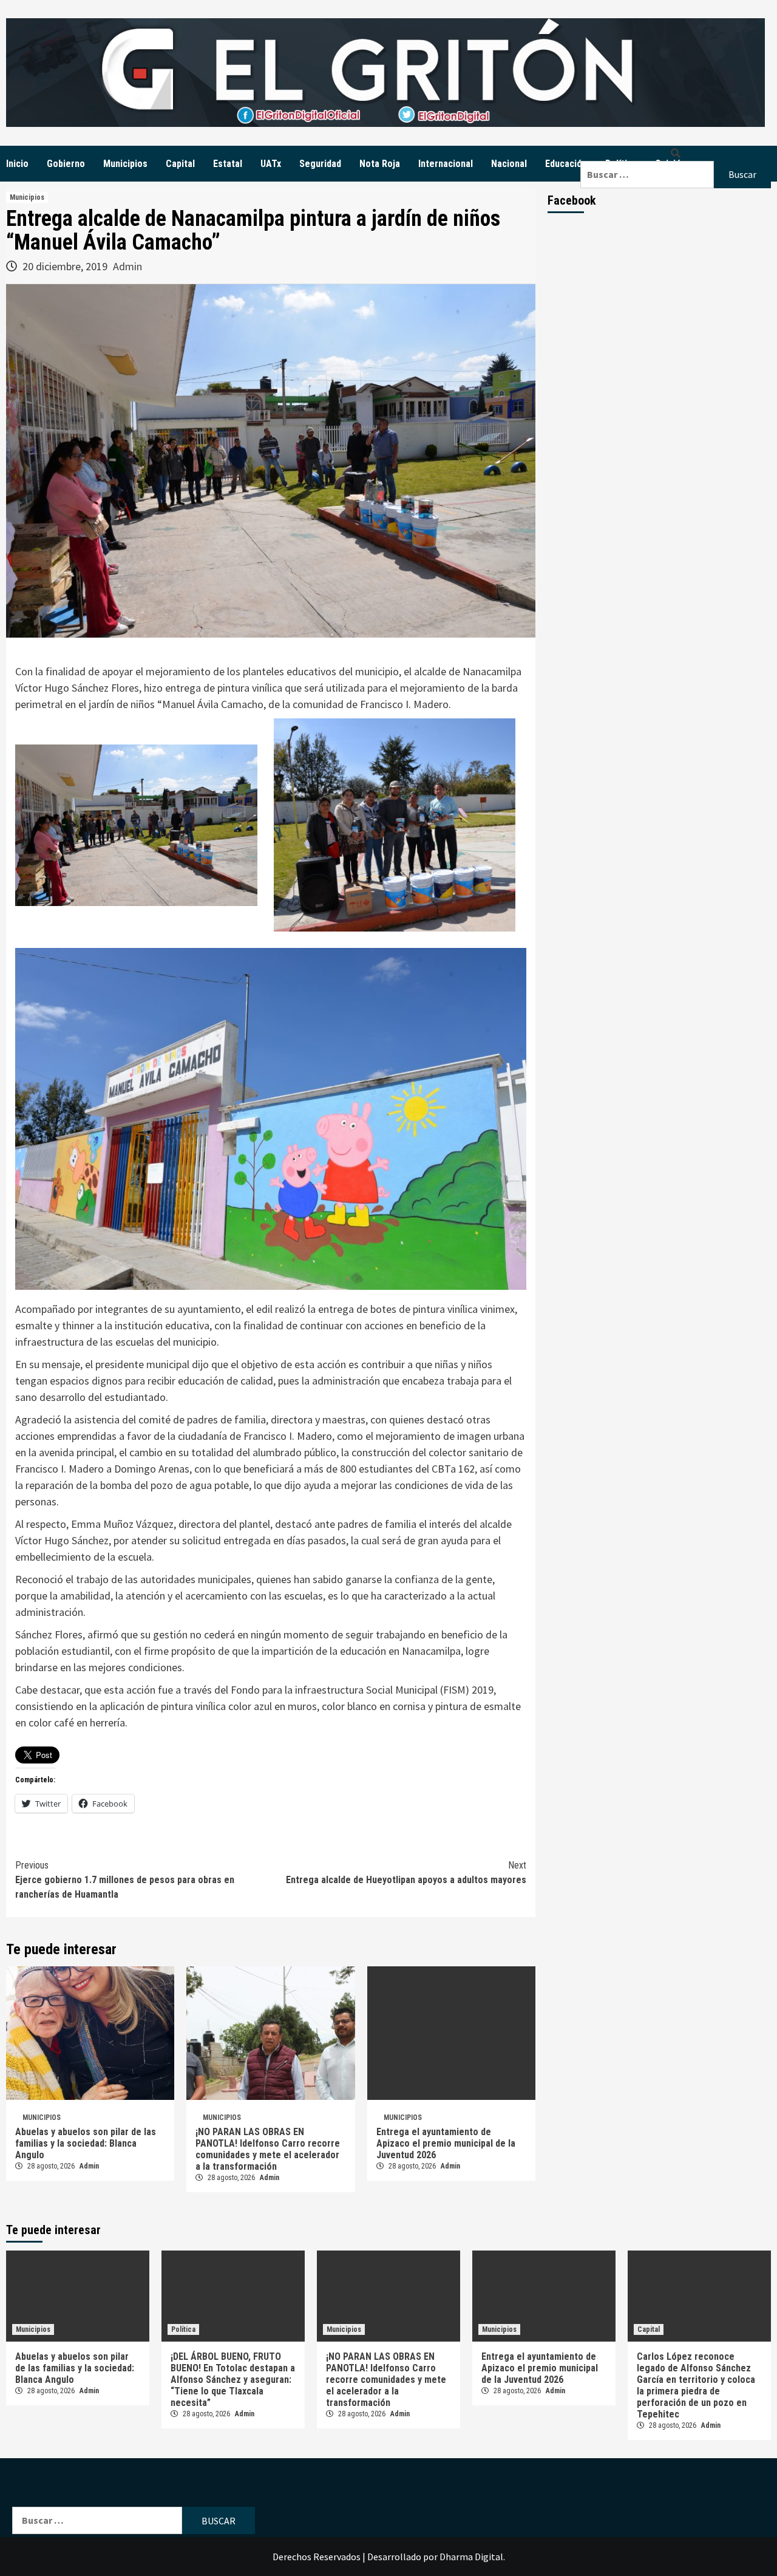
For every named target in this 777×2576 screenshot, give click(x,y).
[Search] (676, 153)
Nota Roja (380, 164)
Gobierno (66, 164)
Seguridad (320, 164)
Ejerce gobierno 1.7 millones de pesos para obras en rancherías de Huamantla (125, 1880)
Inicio (17, 164)
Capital (180, 164)
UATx (271, 164)
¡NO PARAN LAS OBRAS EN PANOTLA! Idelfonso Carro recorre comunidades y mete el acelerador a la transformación (268, 2149)
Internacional (446, 164)
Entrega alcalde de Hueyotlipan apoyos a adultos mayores (406, 1872)
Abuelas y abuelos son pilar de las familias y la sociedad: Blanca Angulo (86, 2143)
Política (183, 2329)
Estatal (228, 164)
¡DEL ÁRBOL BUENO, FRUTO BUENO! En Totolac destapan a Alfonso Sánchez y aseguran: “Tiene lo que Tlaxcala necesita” (233, 2380)
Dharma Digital (471, 2557)
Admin (127, 266)
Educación (566, 164)
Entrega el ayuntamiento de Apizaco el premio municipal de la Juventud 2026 (446, 2143)
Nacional (509, 164)
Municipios (125, 164)
